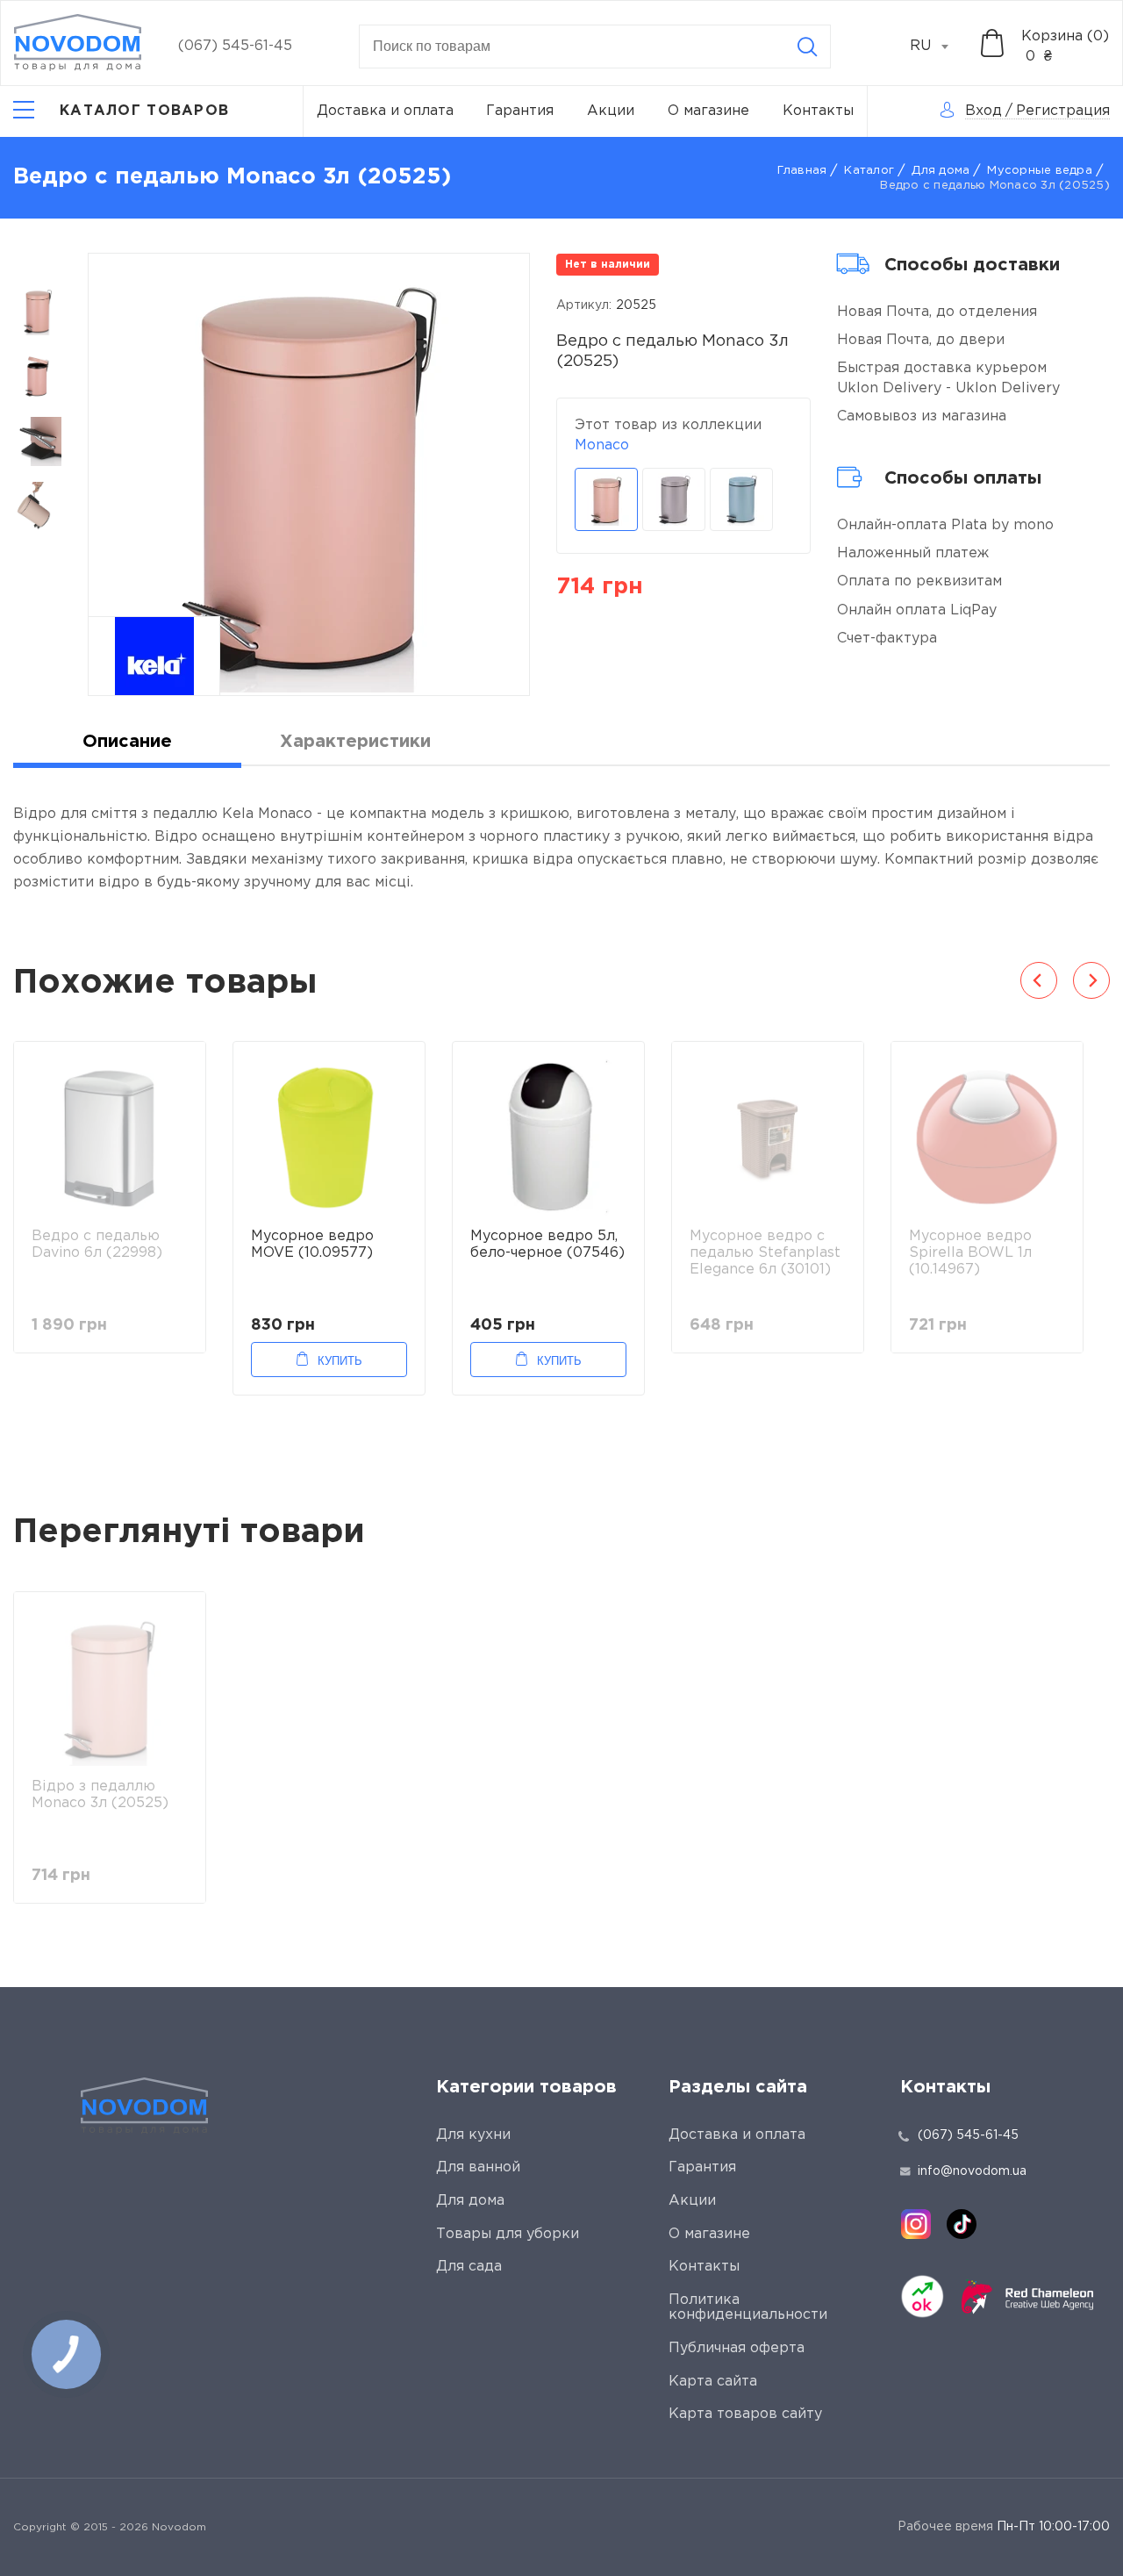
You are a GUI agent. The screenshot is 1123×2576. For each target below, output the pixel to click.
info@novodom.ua (972, 2171)
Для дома (941, 171)
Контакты (818, 111)
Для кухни (473, 2135)
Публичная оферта (737, 2348)
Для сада (469, 2267)
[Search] (807, 47)
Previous (1039, 980)
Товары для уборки (508, 2234)
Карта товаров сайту (745, 2414)
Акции (611, 111)
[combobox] (939, 47)
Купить (340, 1361)
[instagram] (916, 2224)
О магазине (708, 111)
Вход (984, 111)
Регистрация (1063, 111)
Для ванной (478, 2167)
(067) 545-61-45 (235, 46)
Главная (802, 171)
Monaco (602, 445)
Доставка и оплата (385, 111)
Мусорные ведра (1040, 171)
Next (1091, 980)
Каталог (869, 171)
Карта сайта (713, 2382)
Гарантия (520, 111)
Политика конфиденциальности (748, 2308)
